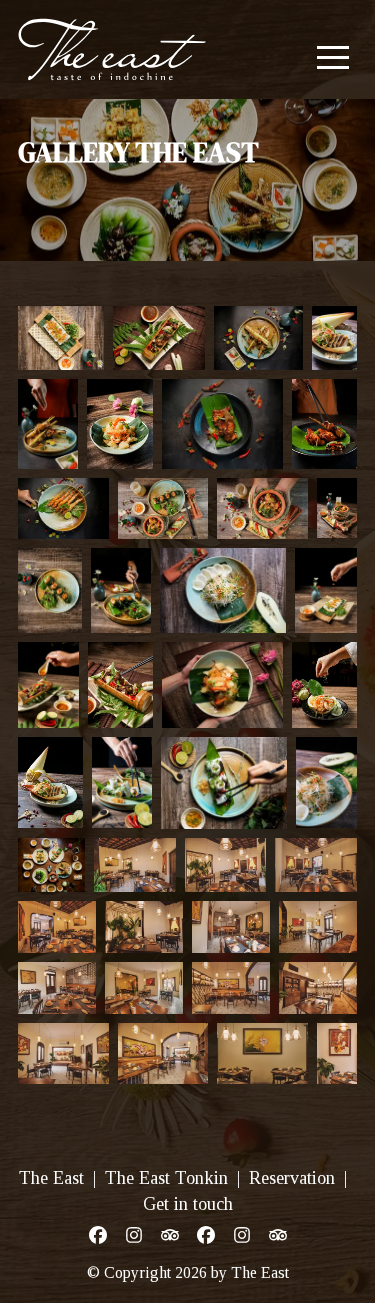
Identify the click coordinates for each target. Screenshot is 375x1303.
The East (51, 1178)
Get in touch (188, 1204)
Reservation (292, 1178)
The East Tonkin (166, 1178)
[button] (333, 57)
